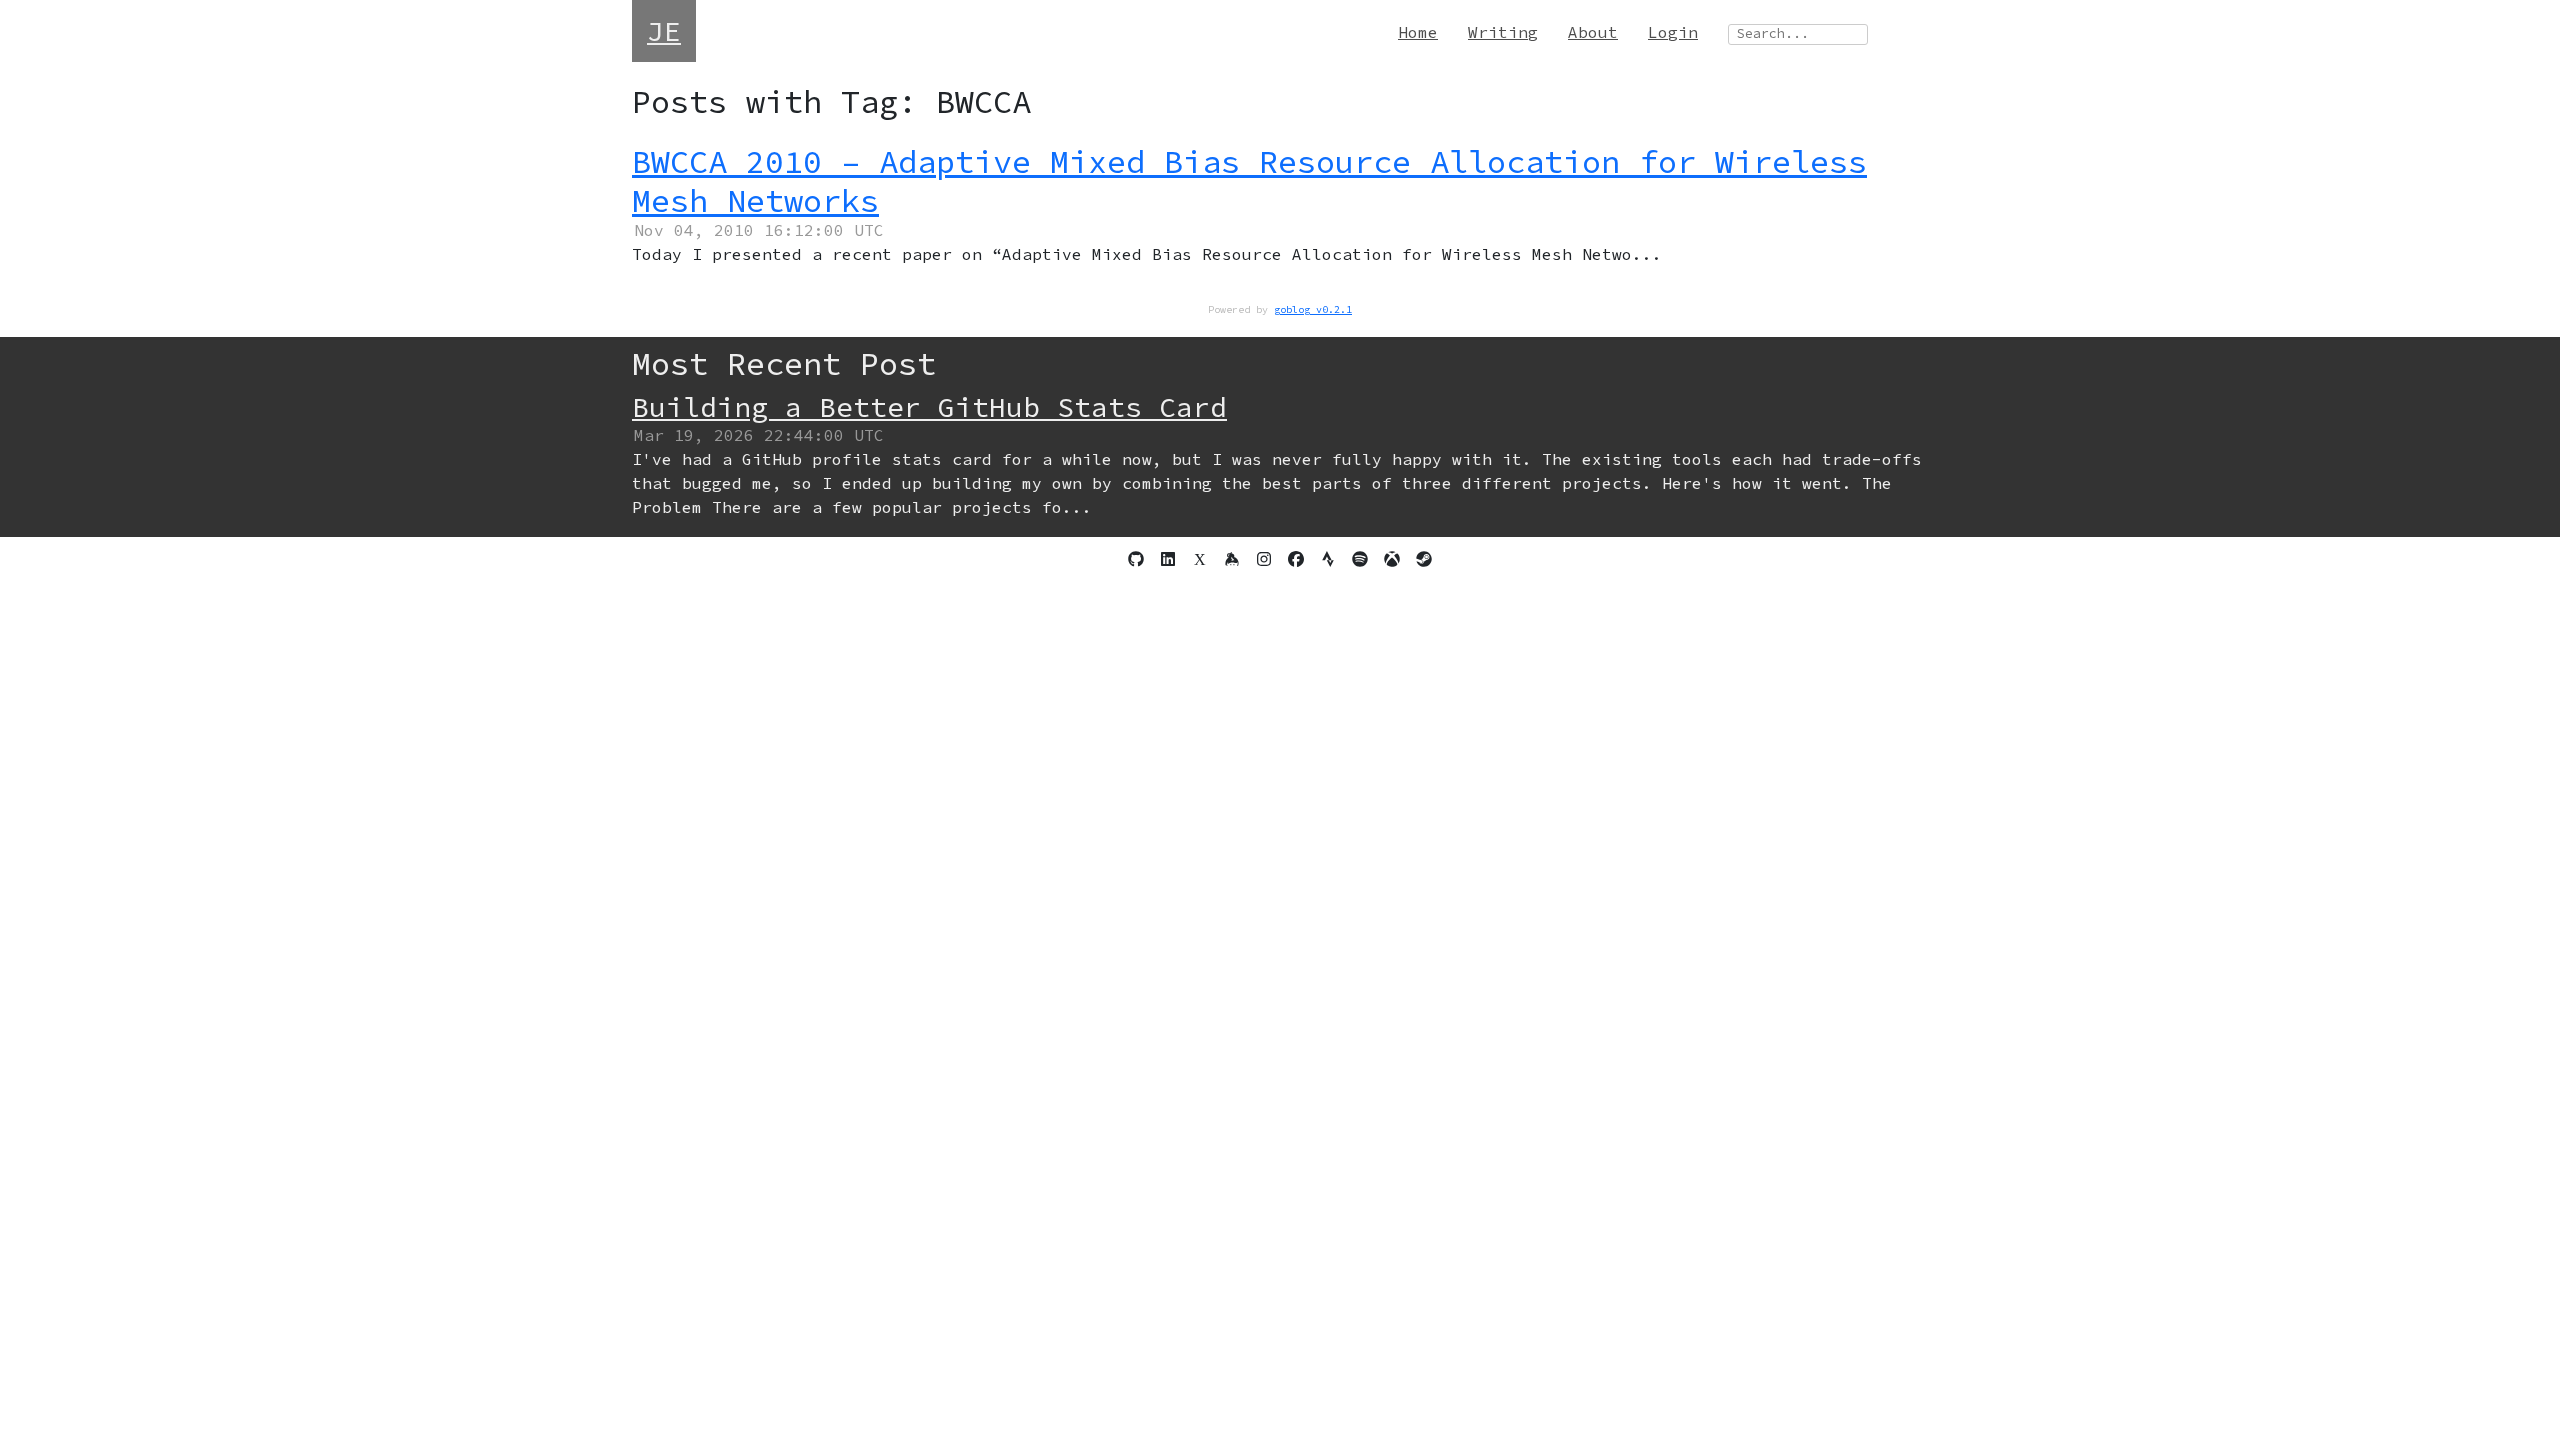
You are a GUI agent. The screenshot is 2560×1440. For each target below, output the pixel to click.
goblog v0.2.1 (1313, 309)
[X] (1200, 559)
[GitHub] (1136, 559)
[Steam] (1424, 559)
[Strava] (1328, 559)
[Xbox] (1392, 559)
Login (1673, 32)
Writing (1503, 32)
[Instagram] (1264, 559)
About (1593, 32)
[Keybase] (1232, 559)
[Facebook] (1296, 559)
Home (1418, 32)
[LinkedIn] (1168, 559)
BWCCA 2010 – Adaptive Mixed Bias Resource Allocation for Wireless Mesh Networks (1249, 181)
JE (664, 31)
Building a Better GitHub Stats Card (929, 407)
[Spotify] (1360, 559)
